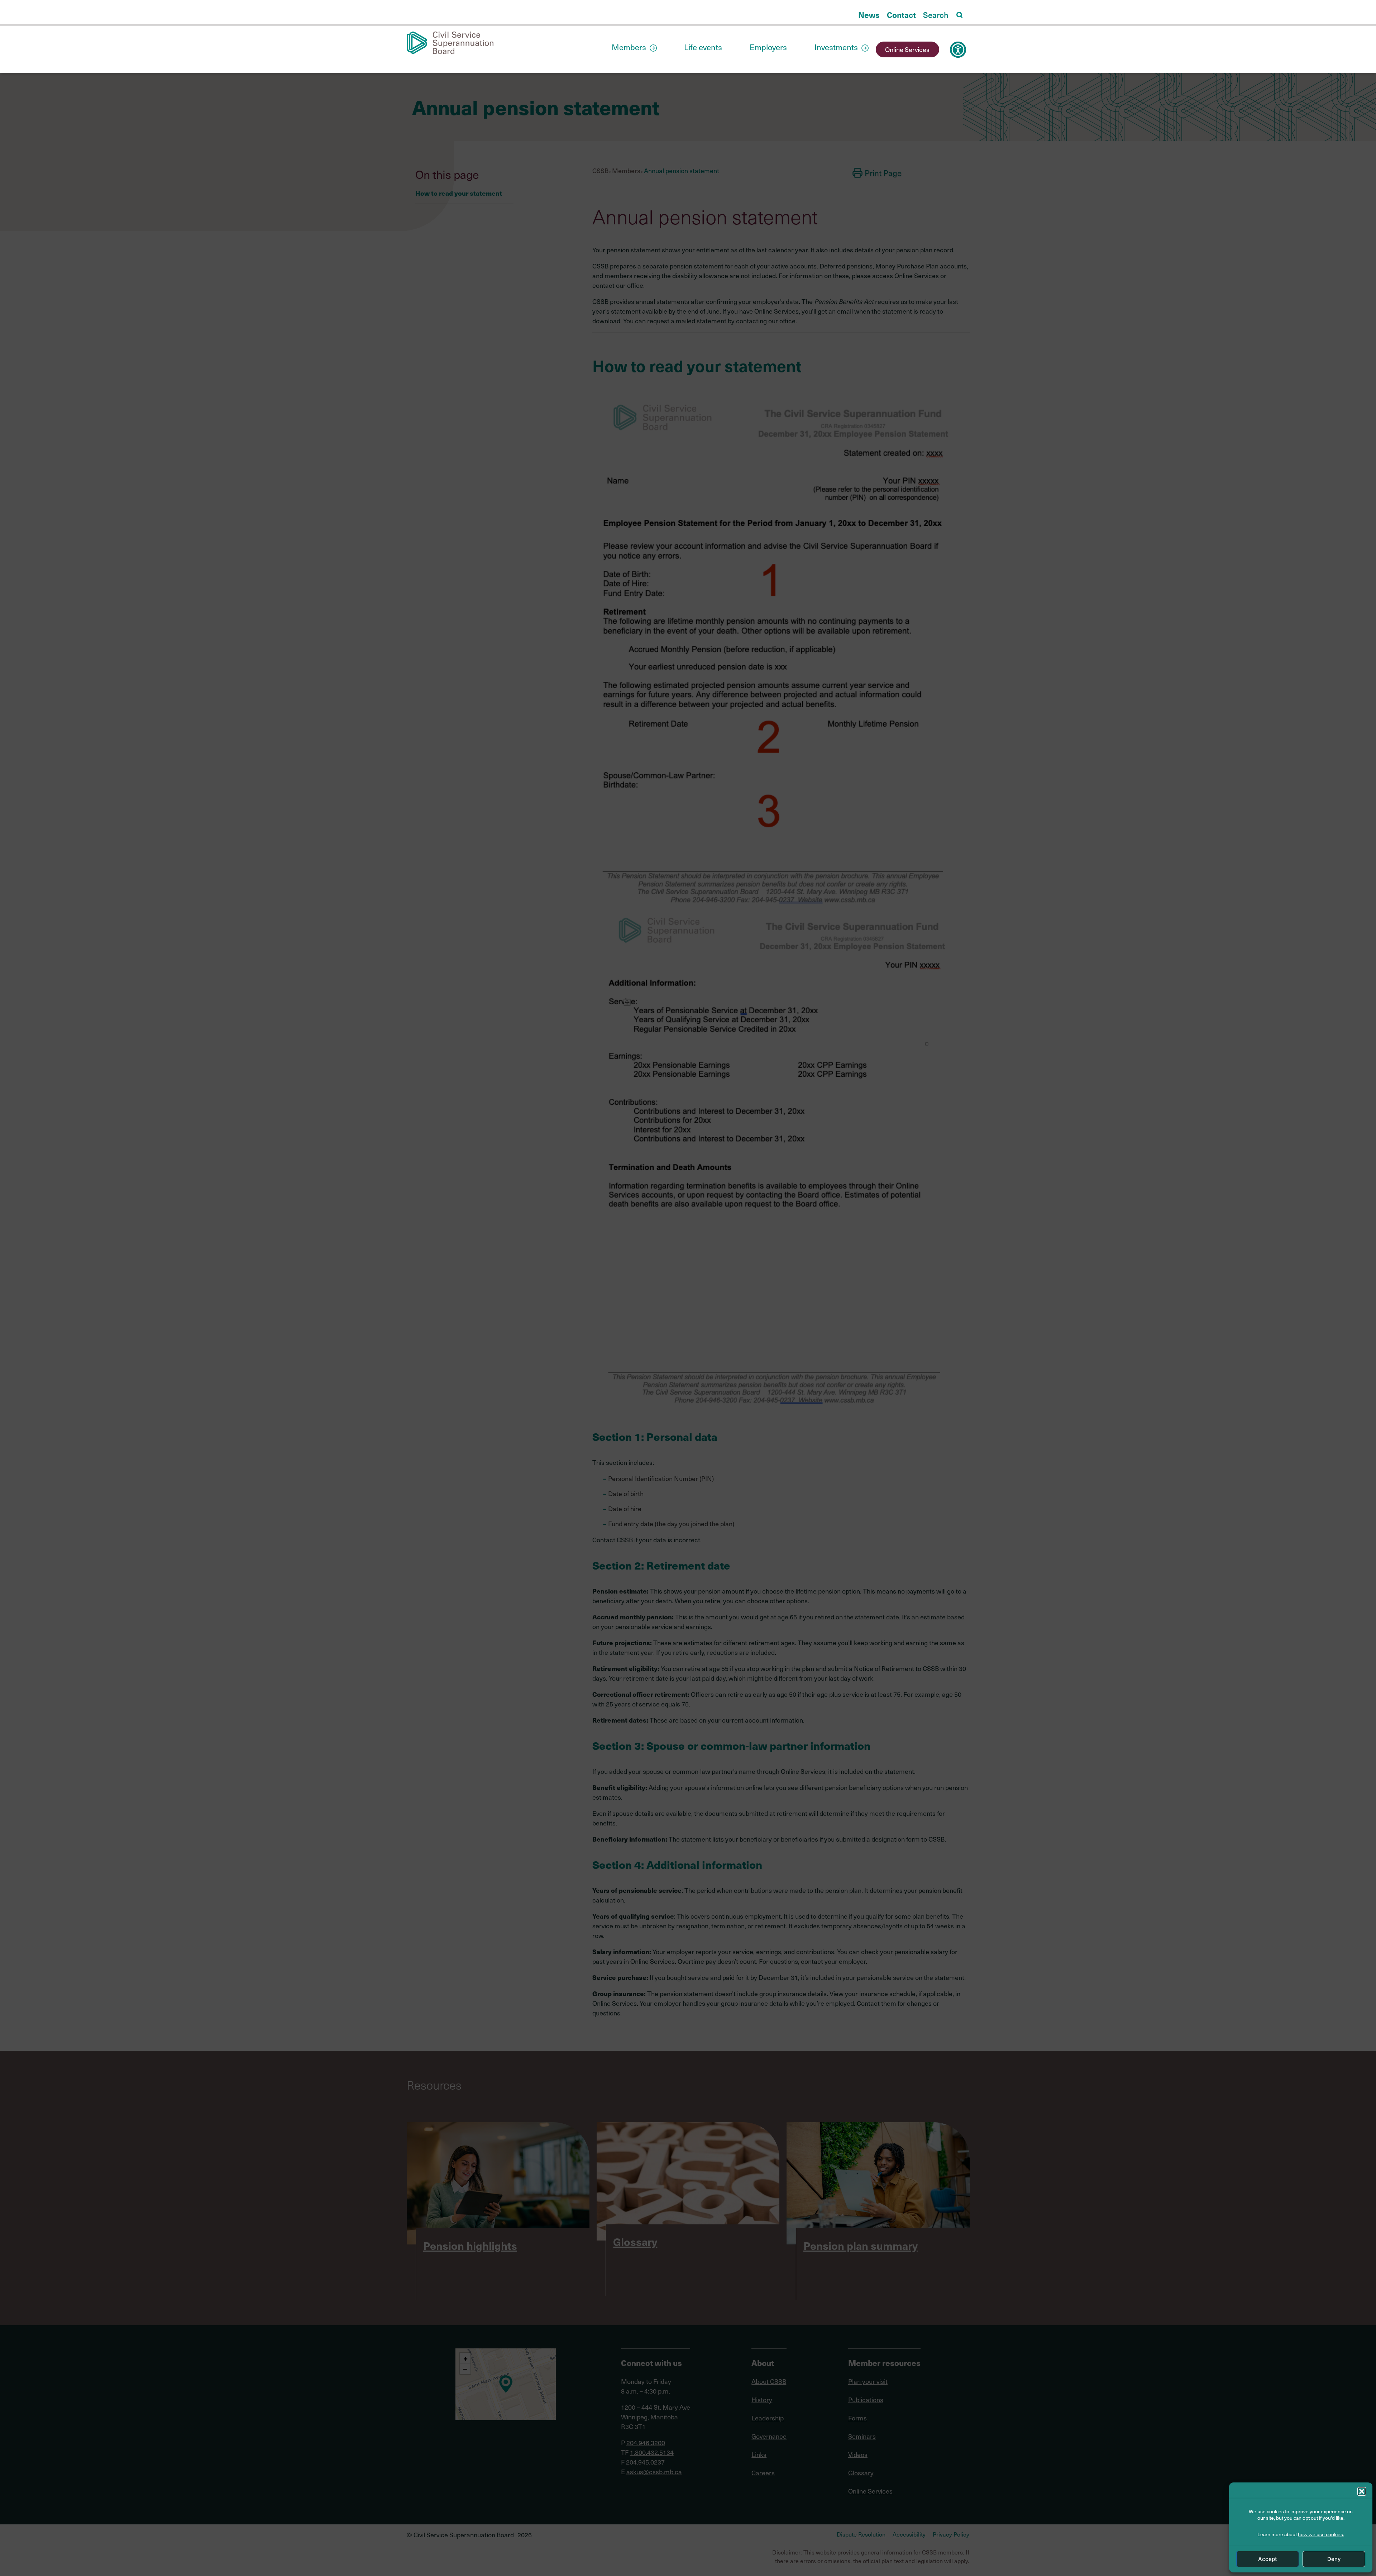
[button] (1362, 2491)
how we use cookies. (1321, 2534)
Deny (1334, 2559)
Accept (1268, 2559)
